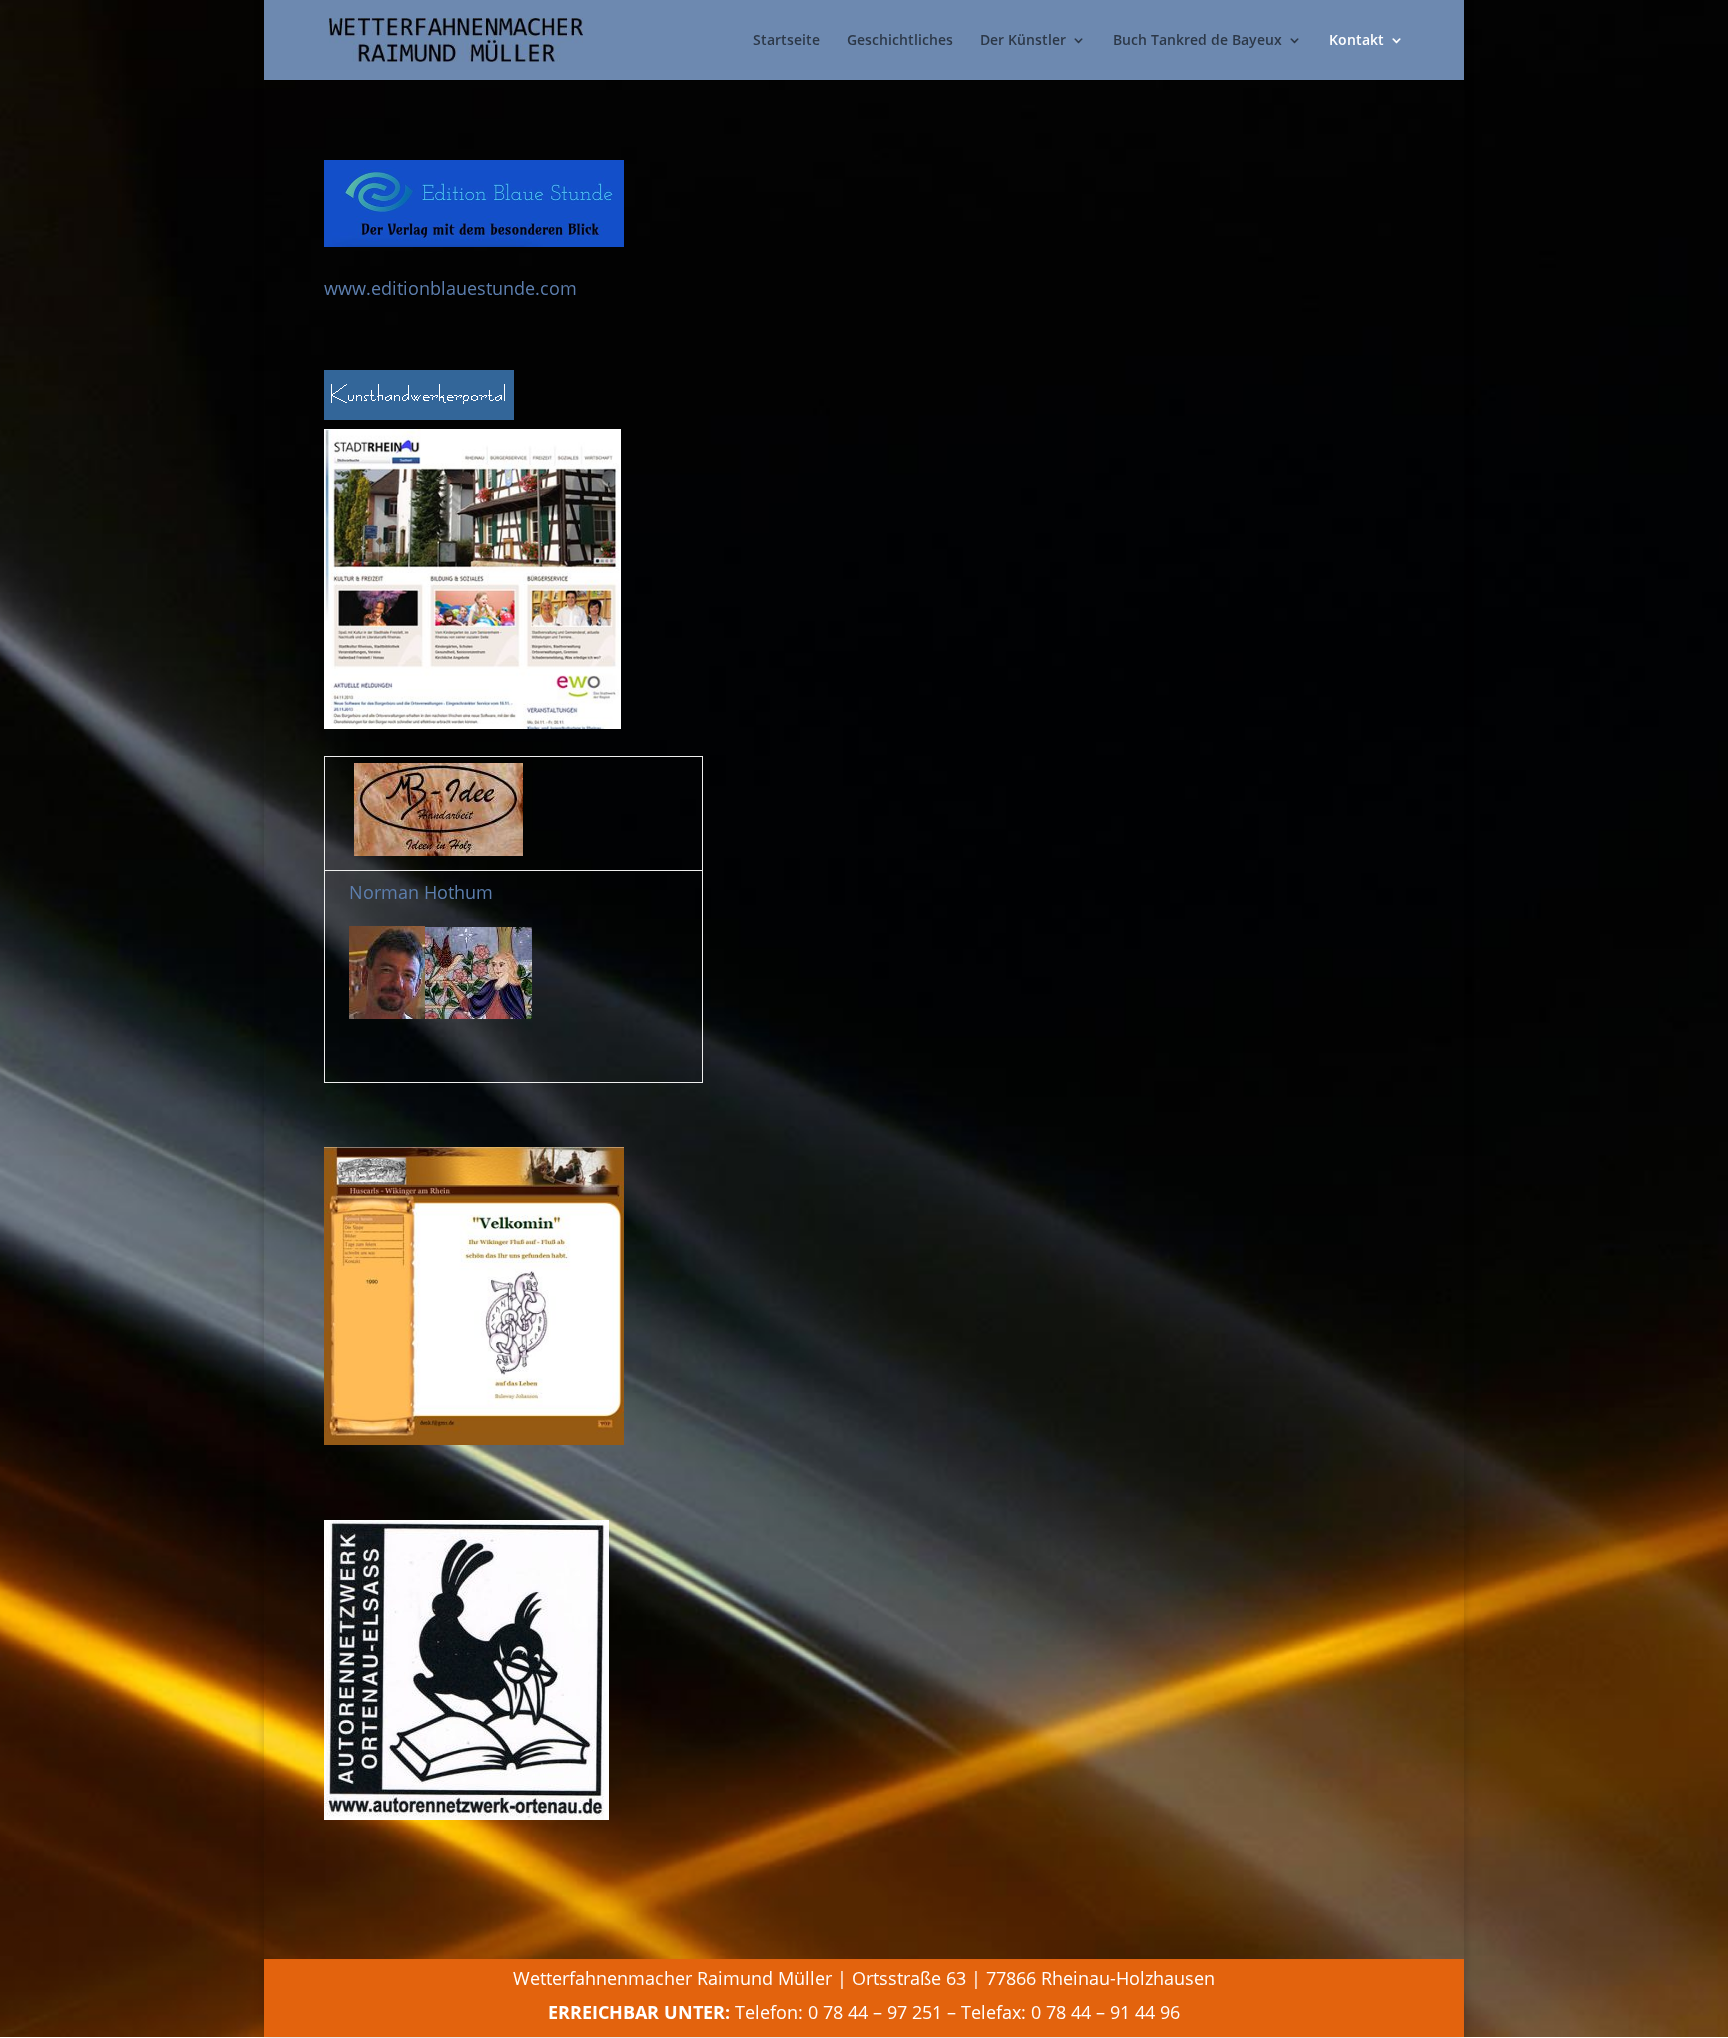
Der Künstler (1023, 41)
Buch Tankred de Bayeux (1197, 41)
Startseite (786, 41)
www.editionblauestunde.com (450, 288)
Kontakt (1356, 41)
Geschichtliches (900, 41)
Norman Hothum (421, 892)
